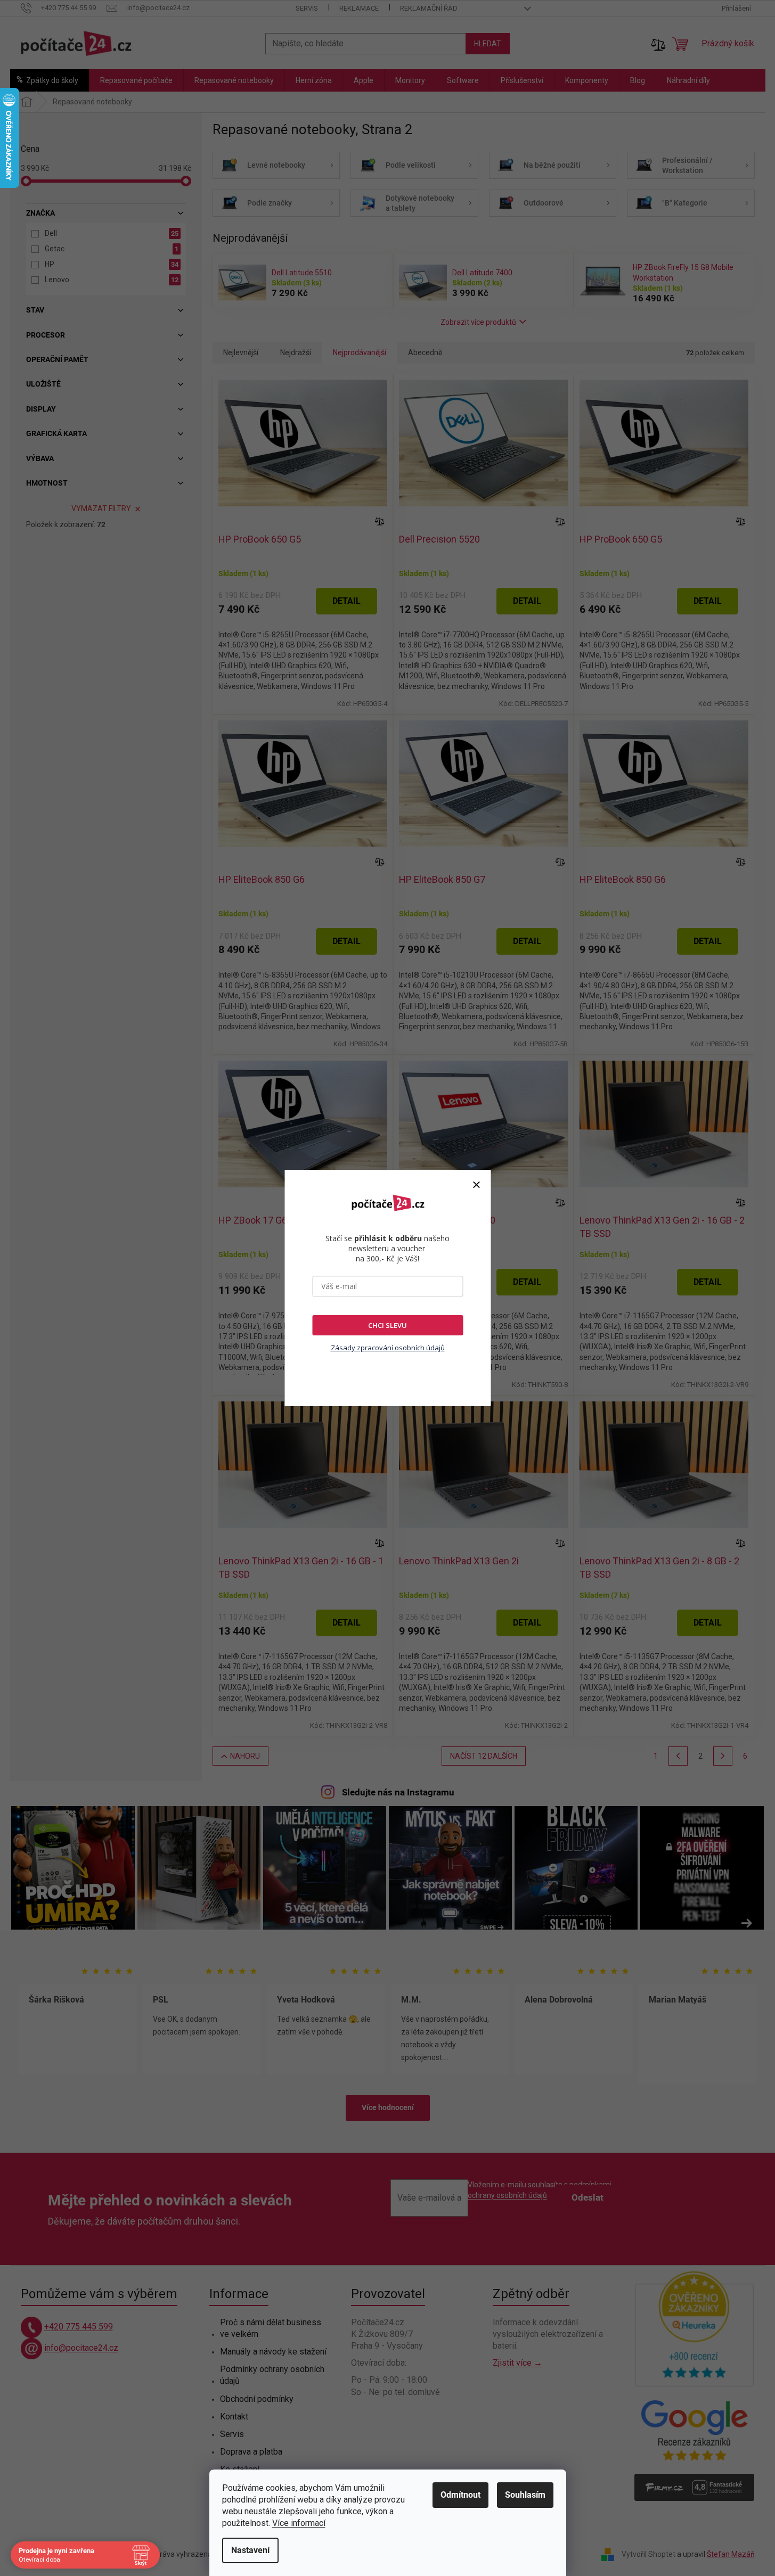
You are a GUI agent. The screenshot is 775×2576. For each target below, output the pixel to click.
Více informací (299, 2523)
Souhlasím (525, 2495)
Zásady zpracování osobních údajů (388, 1348)
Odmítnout (460, 2495)
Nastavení (250, 2550)
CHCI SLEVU (387, 1325)
